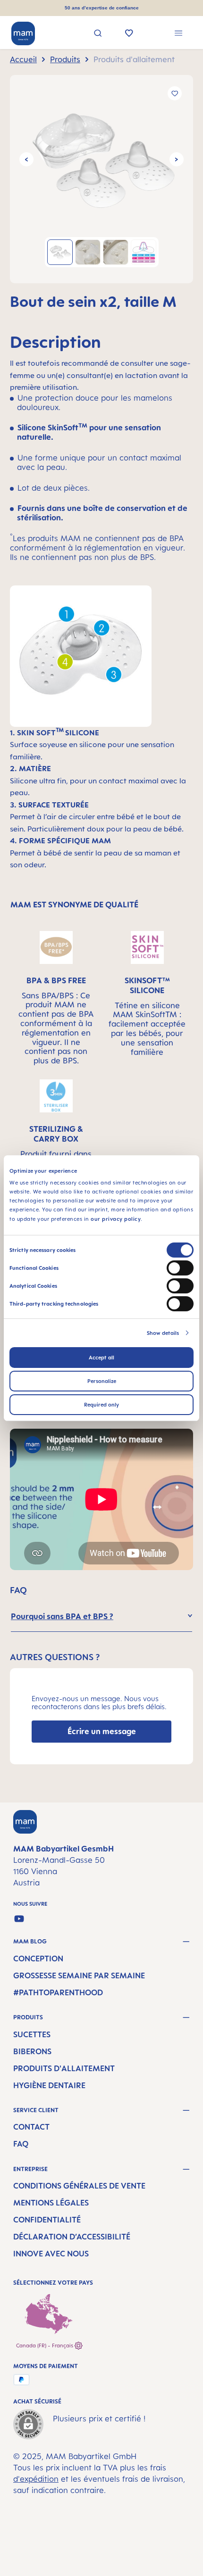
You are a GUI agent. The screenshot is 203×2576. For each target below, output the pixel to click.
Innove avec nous (51, 2254)
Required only (101, 1405)
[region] (101, 179)
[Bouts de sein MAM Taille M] (101, 159)
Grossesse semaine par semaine (79, 1975)
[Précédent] (26, 159)
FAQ (21, 2144)
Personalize (102, 1381)
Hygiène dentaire (49, 2085)
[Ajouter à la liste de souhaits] (175, 93)
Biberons (32, 2051)
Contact (31, 2127)
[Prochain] (177, 159)
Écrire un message (102, 1731)
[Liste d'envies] (129, 34)
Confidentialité (47, 2220)
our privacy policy (116, 1218)
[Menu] (179, 34)
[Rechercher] (98, 34)
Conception (38, 1959)
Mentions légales (51, 2203)
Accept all (101, 1358)
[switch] (180, 1268)
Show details (163, 1333)
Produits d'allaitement (64, 2068)
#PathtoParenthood (58, 1992)
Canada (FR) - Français (45, 2346)
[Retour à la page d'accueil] (23, 33)
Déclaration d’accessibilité (72, 2237)
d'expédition (36, 2479)
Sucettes (32, 2034)
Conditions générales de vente (79, 2186)
